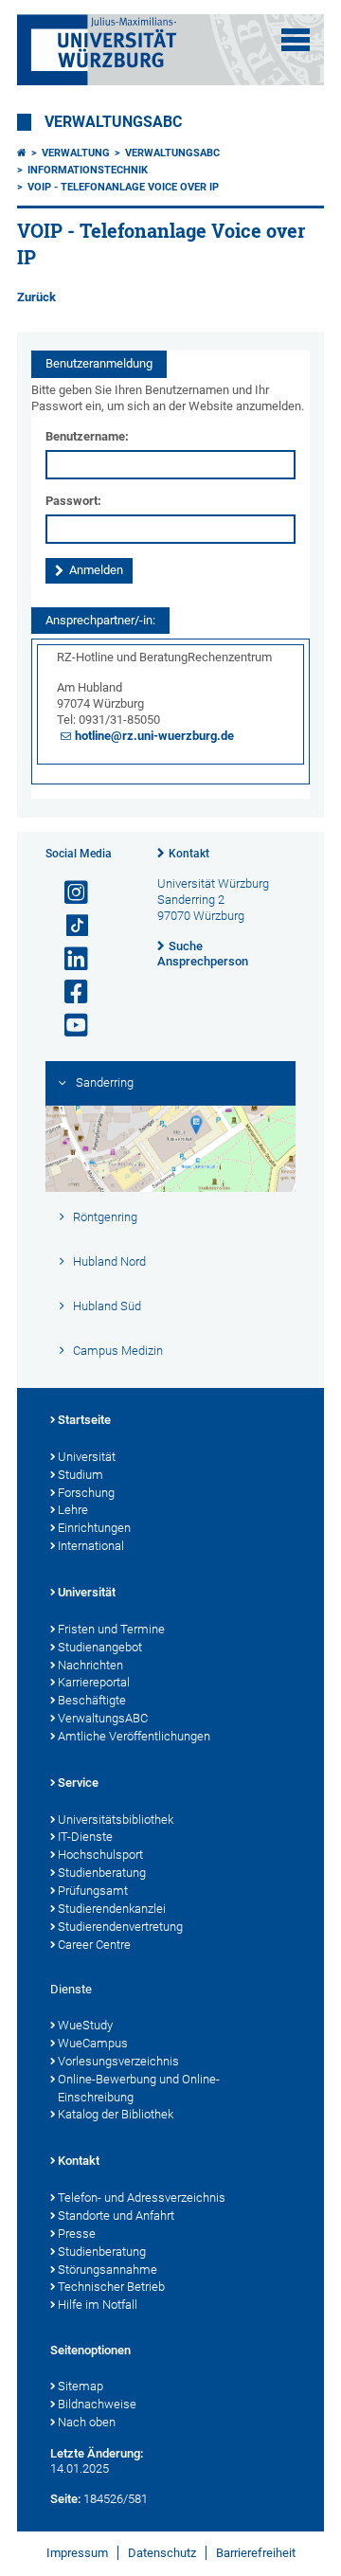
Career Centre (94, 1945)
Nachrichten (90, 1665)
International (91, 1546)
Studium (81, 1475)
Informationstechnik (88, 170)
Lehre (73, 1510)
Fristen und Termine (111, 1629)
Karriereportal (94, 1682)
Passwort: (73, 501)
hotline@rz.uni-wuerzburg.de (154, 736)
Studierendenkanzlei (112, 1909)
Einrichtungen (94, 1528)
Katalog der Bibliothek (116, 2114)
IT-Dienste (85, 1837)
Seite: (65, 2499)
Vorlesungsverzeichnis (118, 2061)
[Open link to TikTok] (68, 926)
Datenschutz (162, 2553)
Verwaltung (76, 153)
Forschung (86, 1493)
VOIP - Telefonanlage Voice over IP (123, 187)
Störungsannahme (108, 2270)
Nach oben (87, 2422)
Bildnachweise (97, 2404)
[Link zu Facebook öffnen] (68, 992)
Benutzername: (87, 436)
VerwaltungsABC (113, 122)
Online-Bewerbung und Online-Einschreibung (139, 2088)
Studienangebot (100, 1647)
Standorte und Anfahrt (116, 2216)
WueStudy (85, 2025)
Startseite (84, 1420)
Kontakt (189, 854)
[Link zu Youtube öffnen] (68, 1026)
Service (78, 1783)
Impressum (77, 2553)
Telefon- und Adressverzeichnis (142, 2198)
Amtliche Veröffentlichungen (134, 1736)
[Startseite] (22, 153)
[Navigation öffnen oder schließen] (296, 40)
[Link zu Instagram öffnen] (68, 893)
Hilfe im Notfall (98, 2305)
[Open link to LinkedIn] (68, 959)
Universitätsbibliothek (116, 1819)
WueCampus (93, 2043)
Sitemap (81, 2386)
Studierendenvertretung (120, 1927)
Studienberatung (102, 1873)
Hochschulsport (100, 1855)
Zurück (36, 297)
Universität (87, 1457)
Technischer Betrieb (111, 2287)
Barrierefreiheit (256, 2553)
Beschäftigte (92, 1700)
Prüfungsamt (93, 1891)
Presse (77, 2234)
